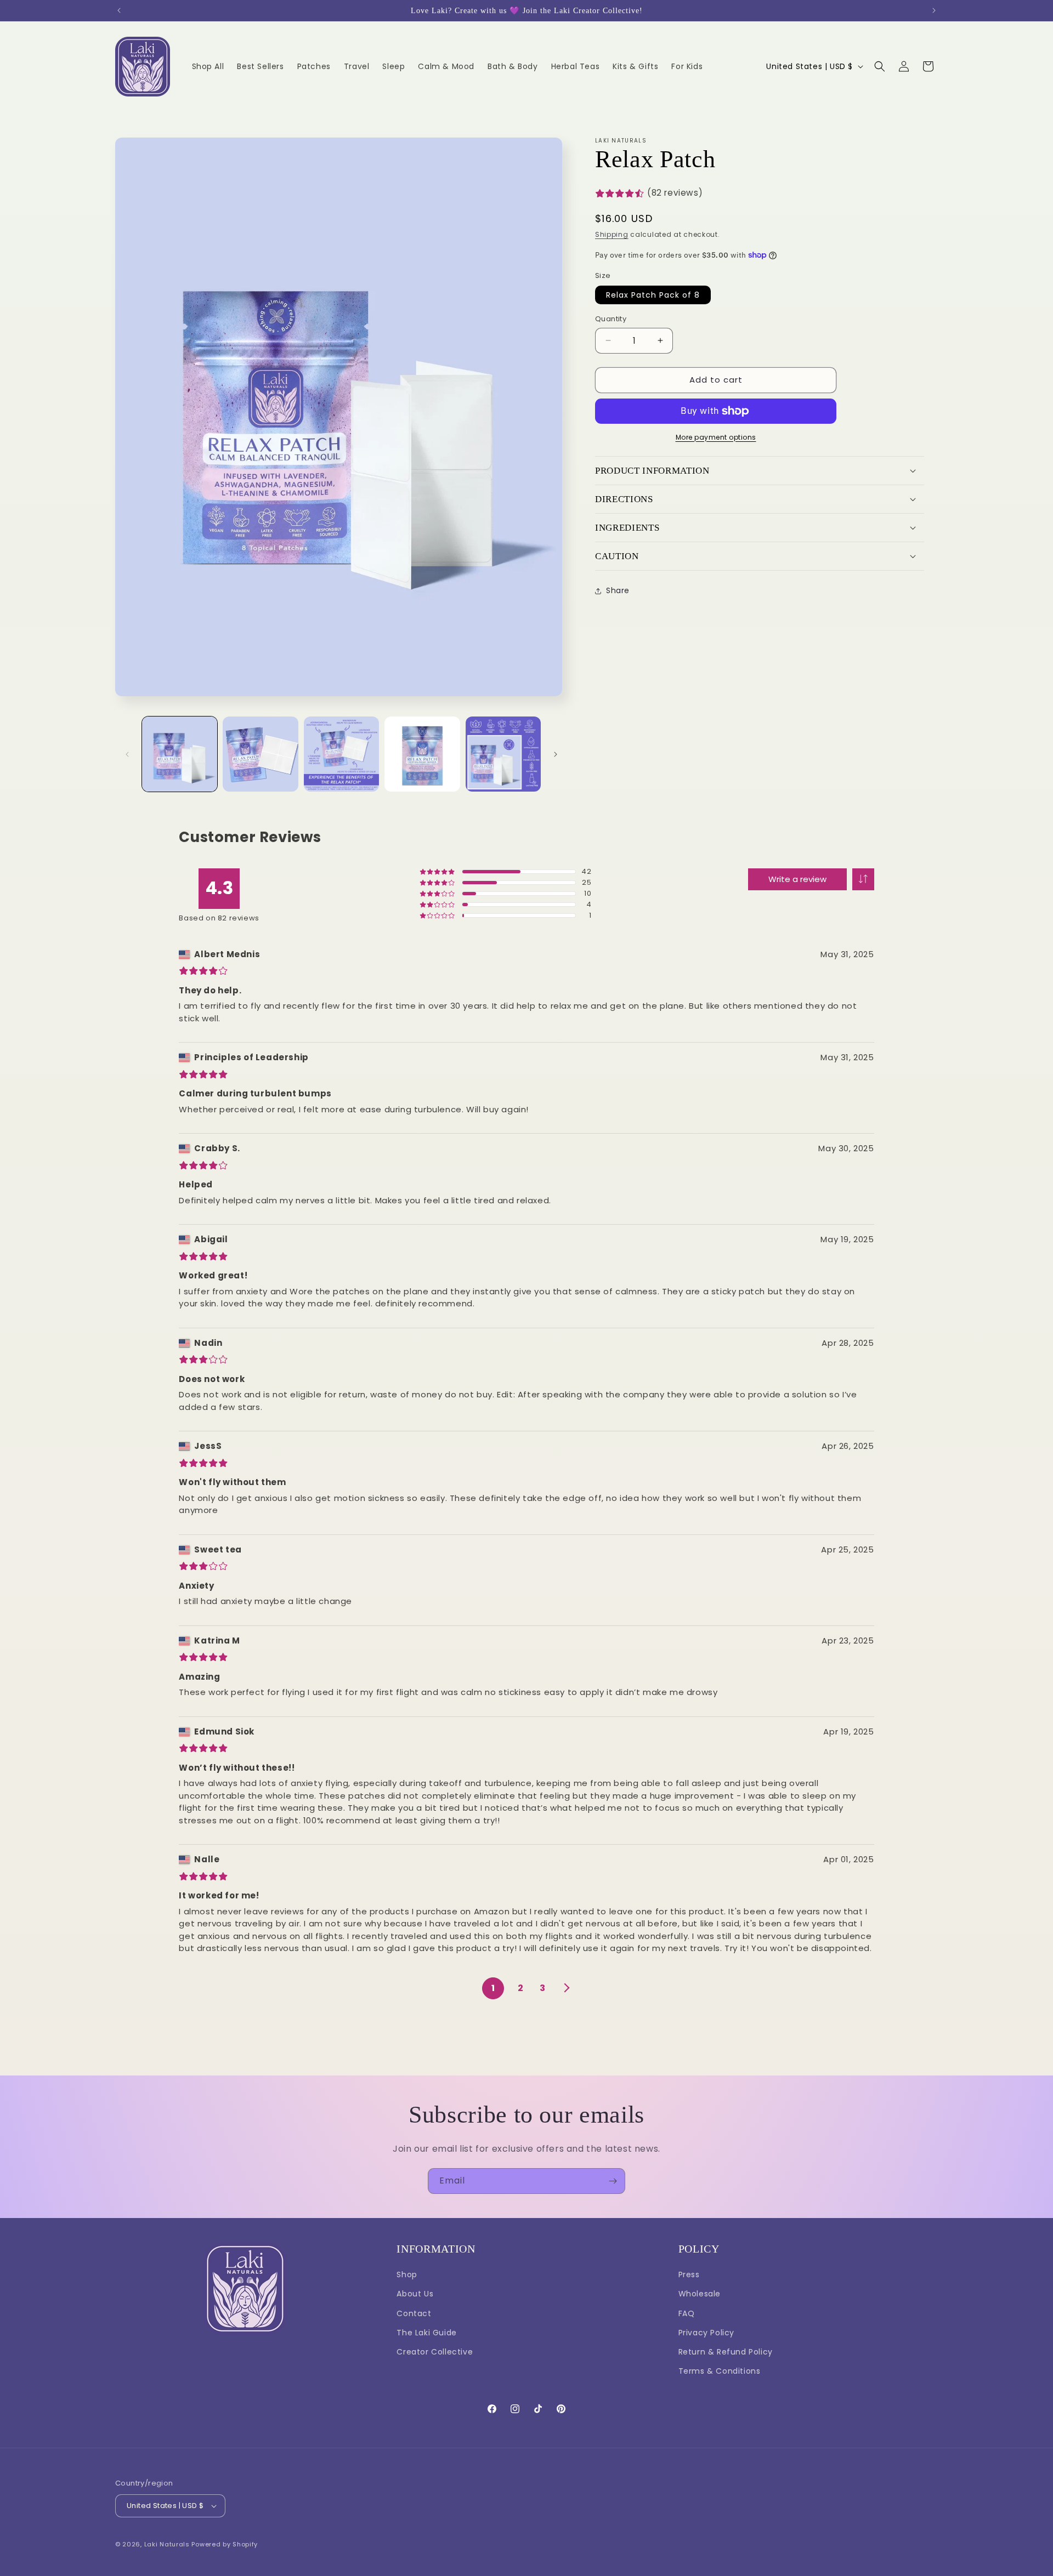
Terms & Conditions (720, 2371)
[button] (880, 66)
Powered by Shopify (225, 2544)
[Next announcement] (934, 10)
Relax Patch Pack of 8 (653, 295)
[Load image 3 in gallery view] (341, 754)
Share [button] (618, 590)
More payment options (716, 437)
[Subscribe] (613, 2181)
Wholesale (700, 2294)
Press (689, 2274)
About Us (415, 2294)
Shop (407, 2274)
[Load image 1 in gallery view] (180, 754)
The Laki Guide (426, 2333)
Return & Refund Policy (726, 2352)
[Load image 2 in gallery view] (260, 754)
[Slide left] (127, 754)
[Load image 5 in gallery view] (503, 754)
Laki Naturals (167, 2544)
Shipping (612, 234)
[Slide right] (556, 754)
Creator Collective (435, 2352)
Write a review (797, 879)
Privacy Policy (706, 2333)
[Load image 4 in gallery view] (422, 754)
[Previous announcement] (119, 10)
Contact (414, 2313)
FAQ (687, 2313)
